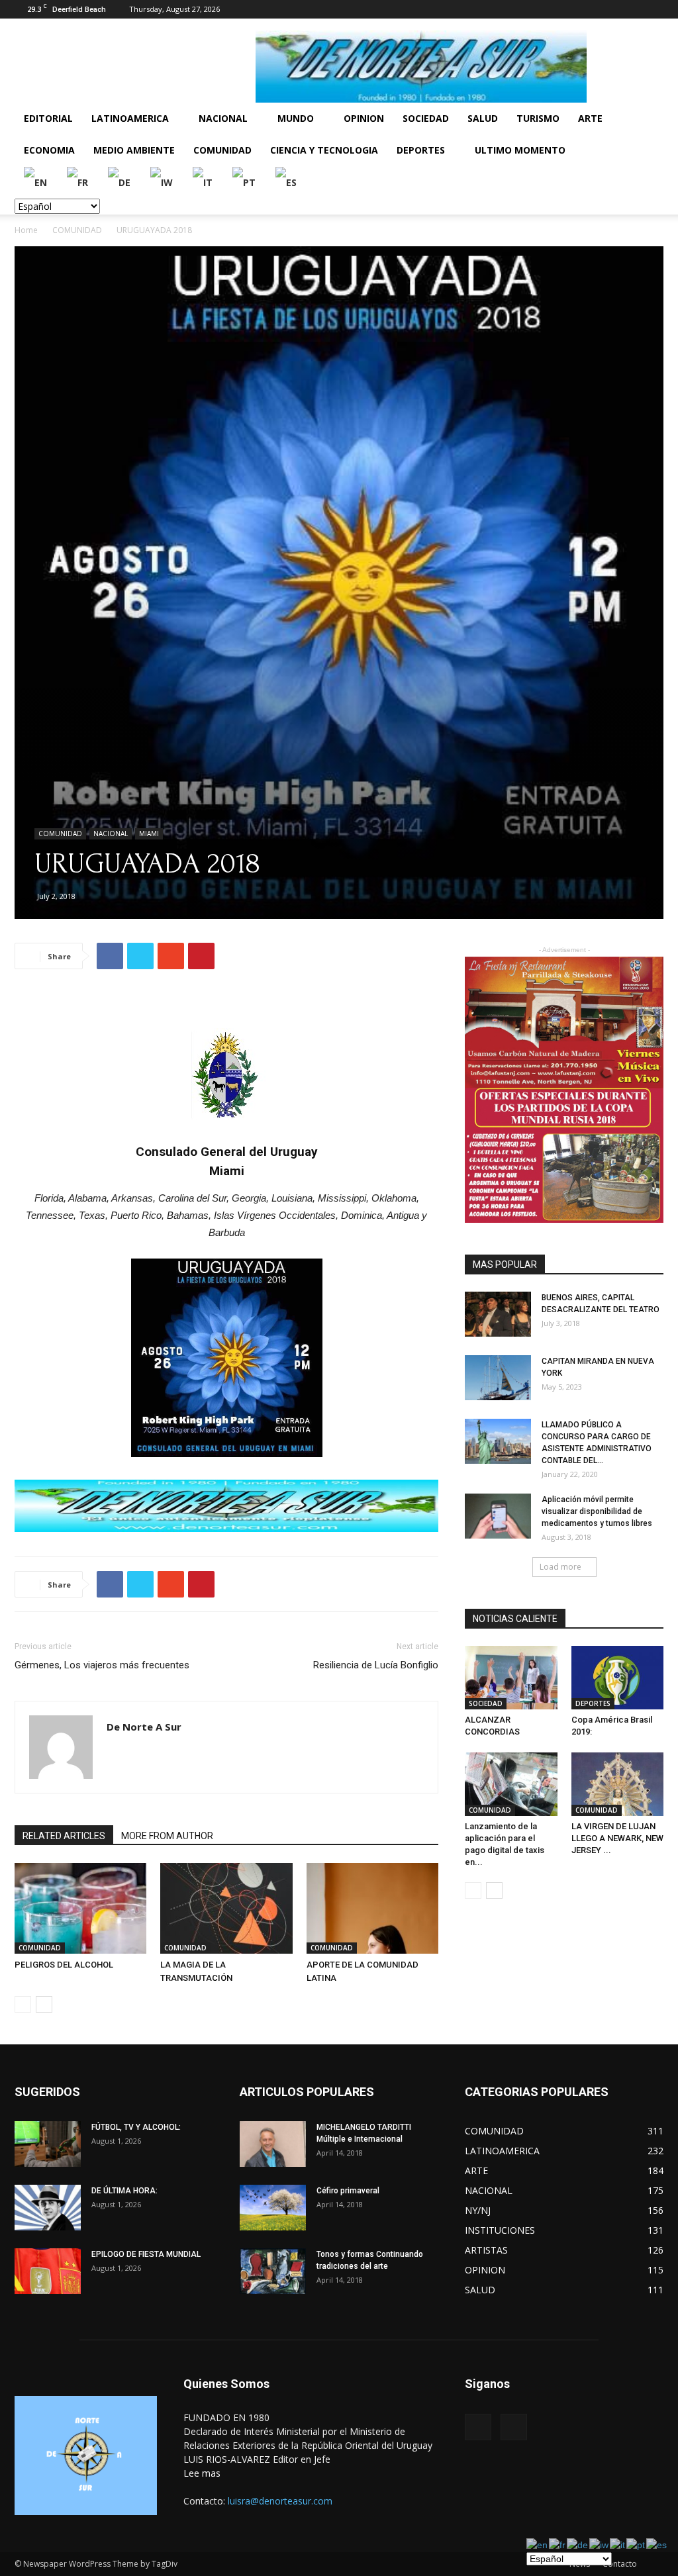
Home (26, 230)
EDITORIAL (48, 118)
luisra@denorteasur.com (280, 2501)
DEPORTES (421, 150)
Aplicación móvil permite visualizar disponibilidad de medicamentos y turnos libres (597, 1511)
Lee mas (202, 2473)
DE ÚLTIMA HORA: (124, 2191)
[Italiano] (203, 182)
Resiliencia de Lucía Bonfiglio (376, 1665)
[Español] (287, 182)
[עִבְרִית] (162, 182)
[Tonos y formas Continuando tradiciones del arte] (273, 2271)
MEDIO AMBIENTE (134, 150)
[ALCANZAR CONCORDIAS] (511, 1678)
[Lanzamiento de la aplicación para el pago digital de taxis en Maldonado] (511, 1784)
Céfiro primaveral (348, 2191)
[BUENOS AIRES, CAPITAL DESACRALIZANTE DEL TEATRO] (498, 1314)
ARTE (590, 118)
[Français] (78, 182)
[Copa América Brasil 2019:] (618, 1678)
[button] (648, 119)
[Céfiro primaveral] (273, 2208)
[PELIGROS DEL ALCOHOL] (80, 1908)
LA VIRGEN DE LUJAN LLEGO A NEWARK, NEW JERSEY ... (617, 1838)
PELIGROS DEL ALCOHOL (64, 1965)
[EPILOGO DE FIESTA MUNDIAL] (48, 2271)
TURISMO (538, 118)
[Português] (245, 182)
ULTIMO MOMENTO (520, 150)
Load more (560, 1567)
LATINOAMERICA (130, 118)
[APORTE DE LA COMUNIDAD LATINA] (372, 1908)
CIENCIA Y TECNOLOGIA (324, 150)
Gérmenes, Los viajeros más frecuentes (102, 1665)
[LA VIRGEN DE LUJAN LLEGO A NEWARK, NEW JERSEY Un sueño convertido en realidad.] (618, 1784)
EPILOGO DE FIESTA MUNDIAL (146, 2254)
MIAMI (149, 834)
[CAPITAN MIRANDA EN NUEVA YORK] (498, 1378)
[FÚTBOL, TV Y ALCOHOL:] (48, 2144)
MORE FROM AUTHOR (167, 1836)
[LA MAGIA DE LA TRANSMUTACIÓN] (226, 1908)
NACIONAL (223, 118)
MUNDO (296, 118)
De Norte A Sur (144, 1727)
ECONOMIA (49, 150)
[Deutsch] (120, 182)
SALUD (483, 118)
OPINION (364, 118)
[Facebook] (632, 9)
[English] (36, 182)
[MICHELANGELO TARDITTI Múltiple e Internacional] (273, 2144)
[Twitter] (654, 9)
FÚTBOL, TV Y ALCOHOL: (136, 2127)
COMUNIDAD (222, 150)
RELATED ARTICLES (64, 1836)
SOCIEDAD (426, 118)
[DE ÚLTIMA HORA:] (48, 2208)
